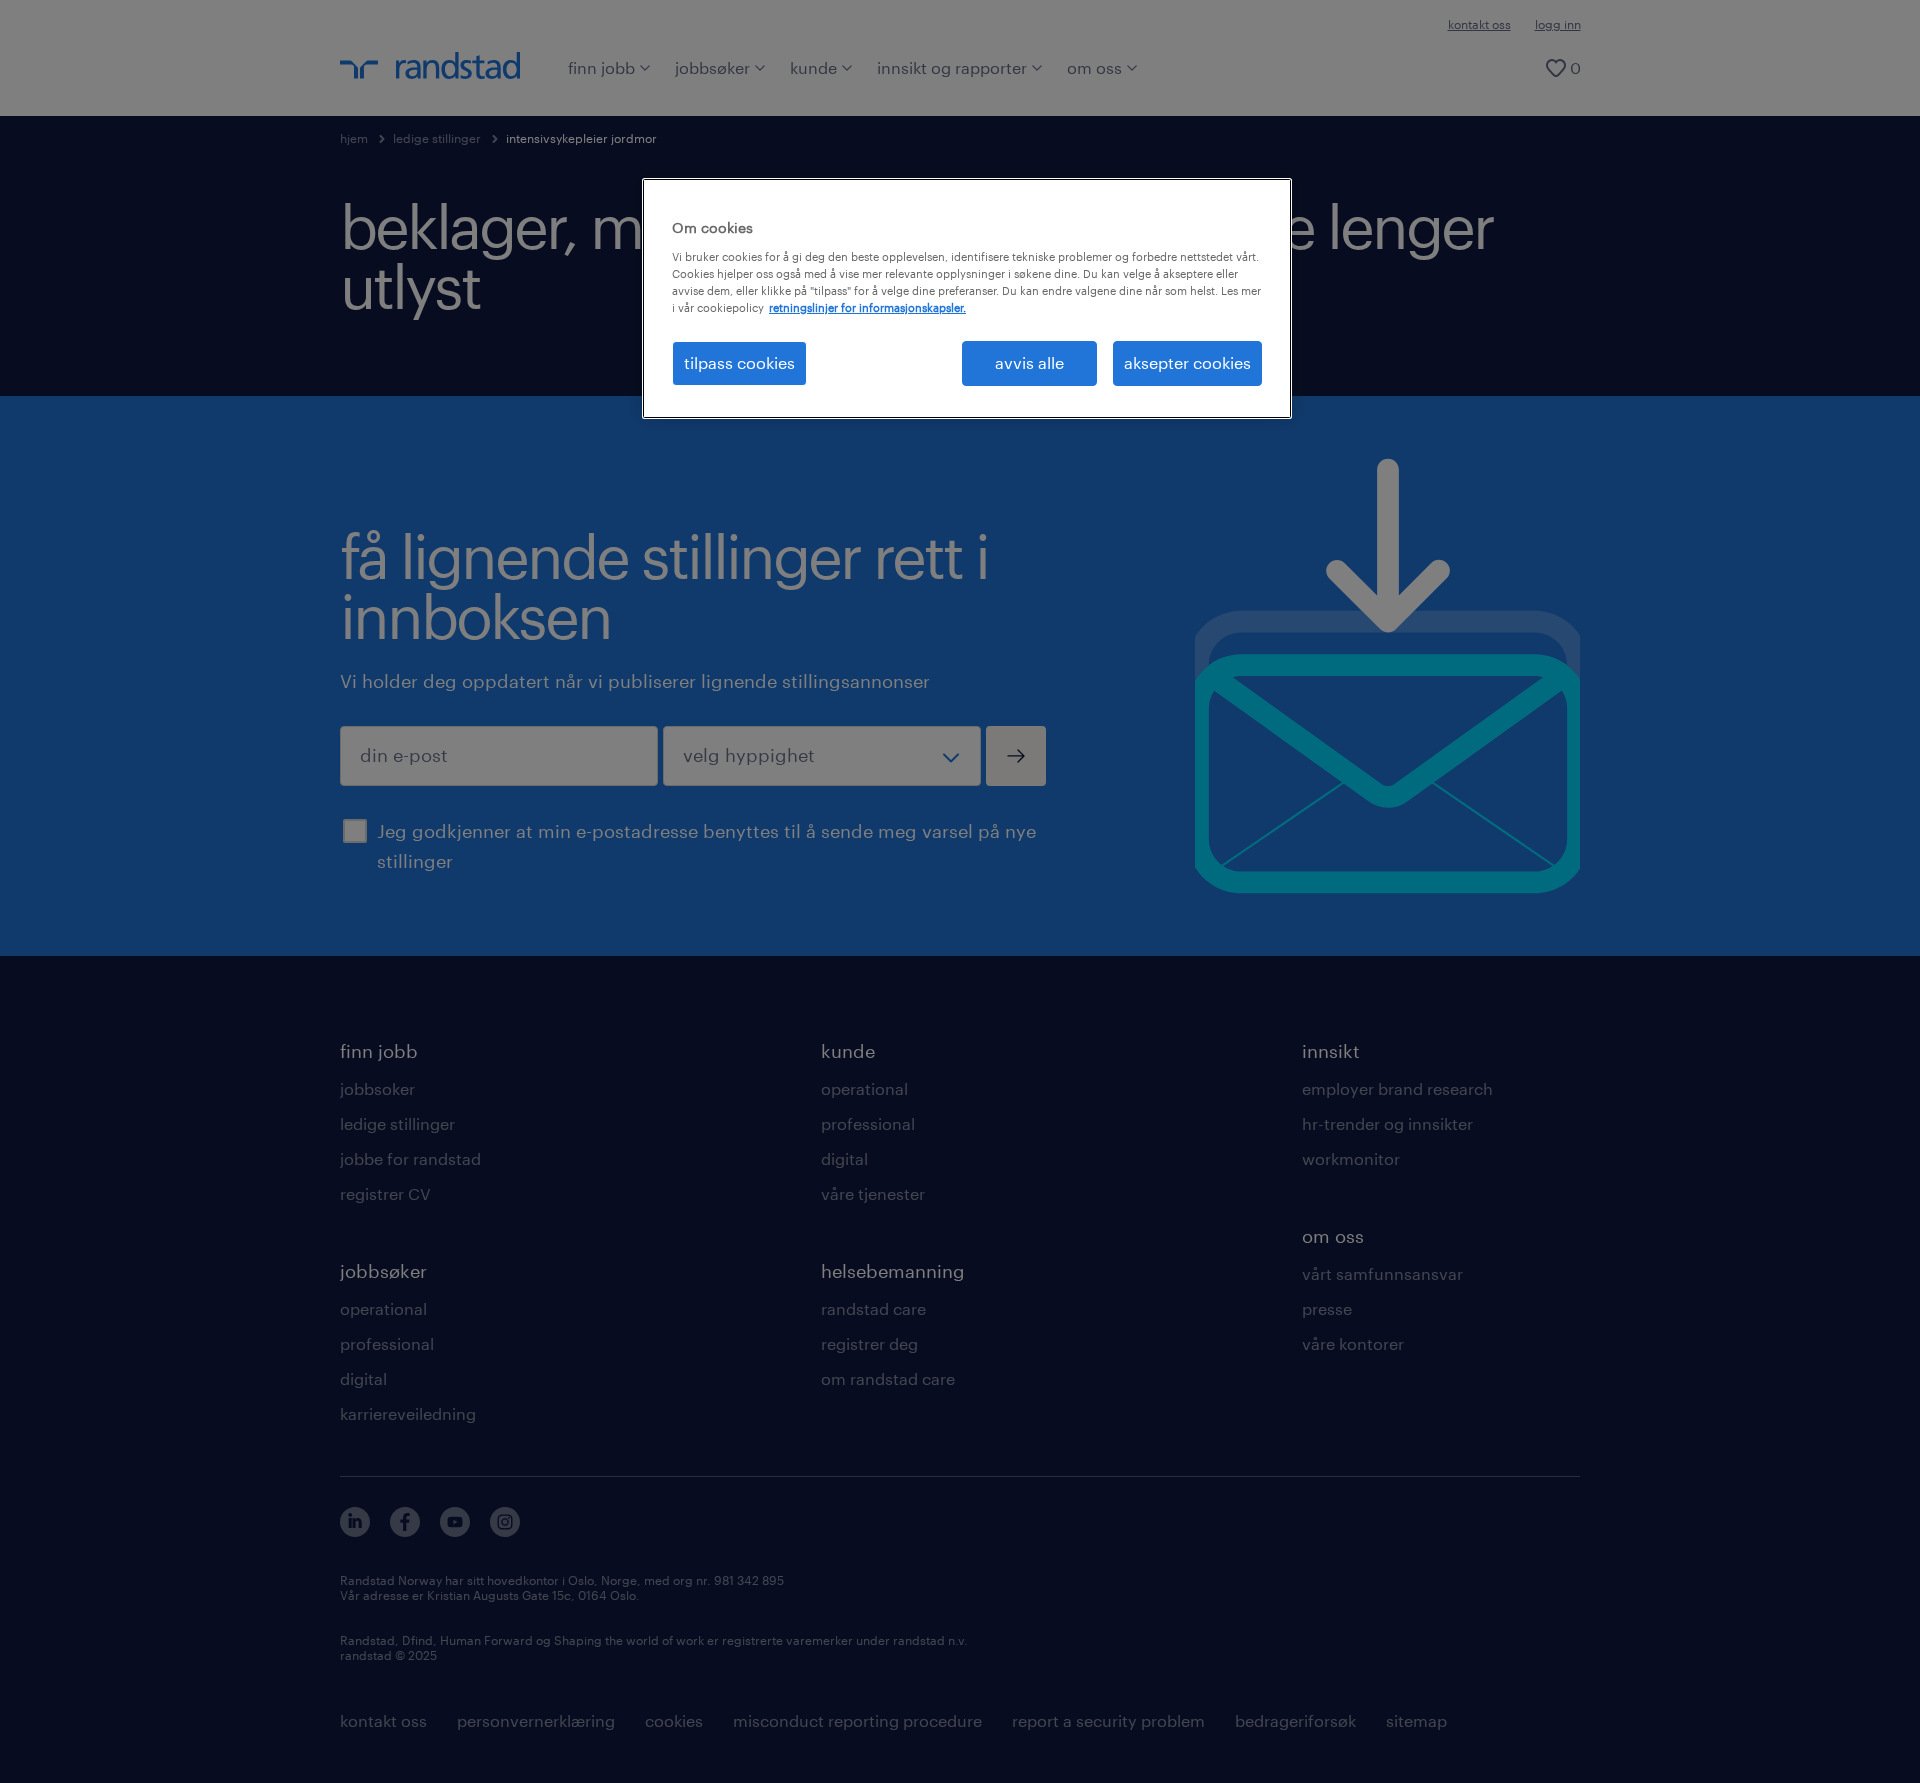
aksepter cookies (1187, 362)
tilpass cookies (739, 362)
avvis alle (1029, 362)
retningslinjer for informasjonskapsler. (867, 307)
